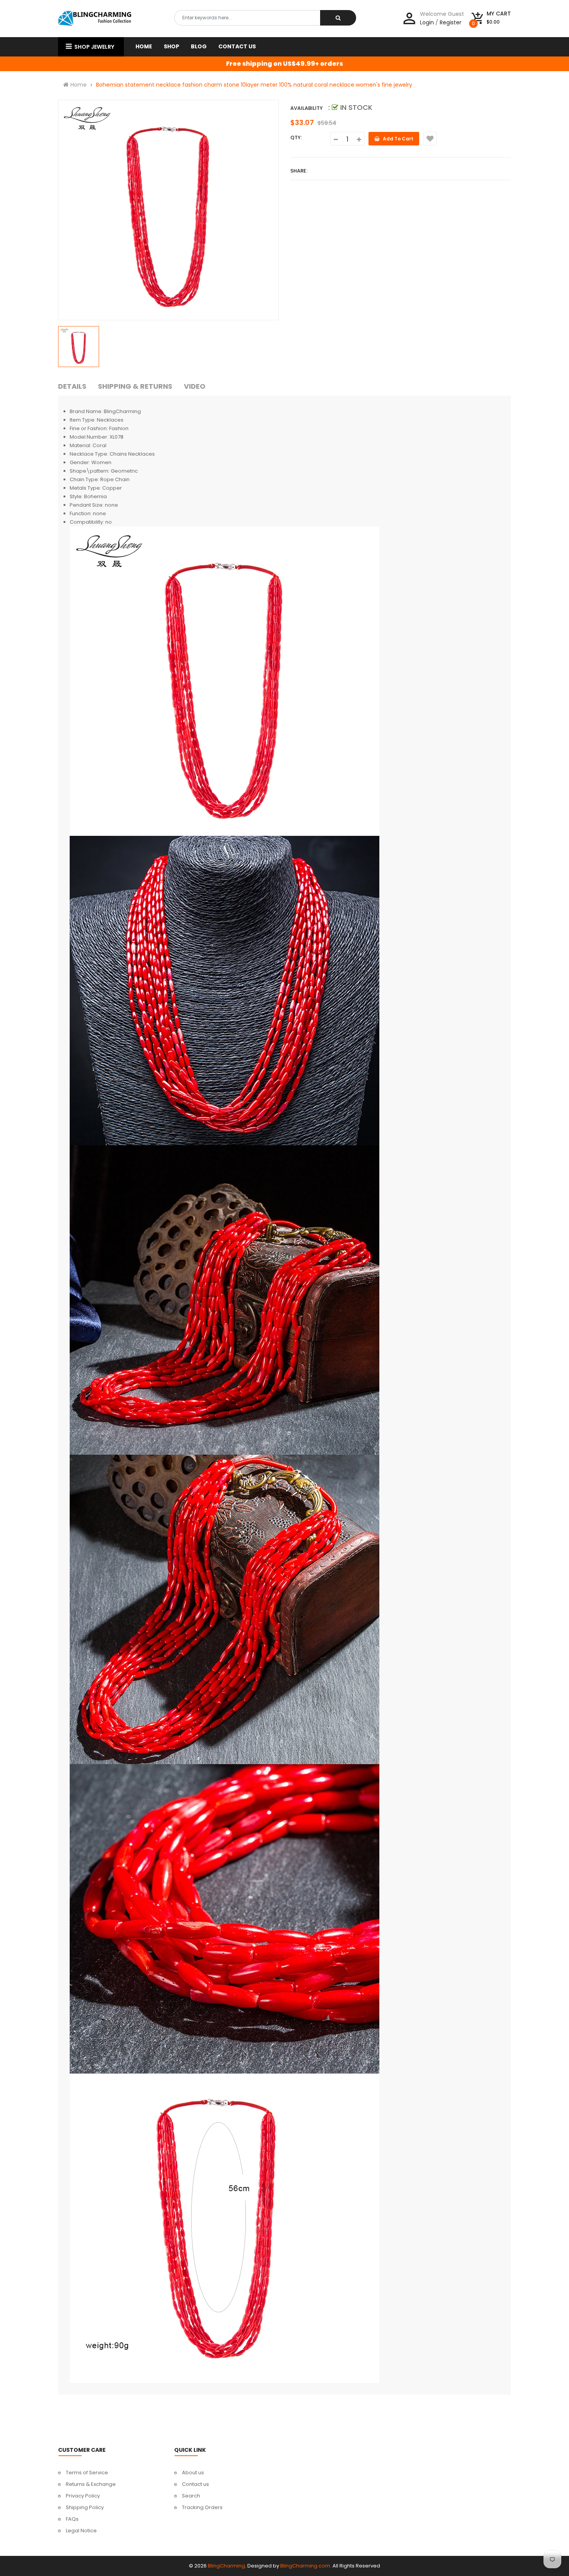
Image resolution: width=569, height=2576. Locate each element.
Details (72, 386)
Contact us (195, 2484)
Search (191, 2496)
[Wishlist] (430, 139)
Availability (307, 108)
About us (193, 2473)
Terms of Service (87, 2473)
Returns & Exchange (91, 2484)
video (195, 386)
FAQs (72, 2519)
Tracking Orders (202, 2507)
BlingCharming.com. (306, 2566)
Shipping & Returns (135, 386)
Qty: (296, 138)
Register (451, 22)
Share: (299, 171)
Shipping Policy (85, 2507)
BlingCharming (226, 2566)
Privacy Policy (83, 2496)
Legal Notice (81, 2531)
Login (427, 22)
